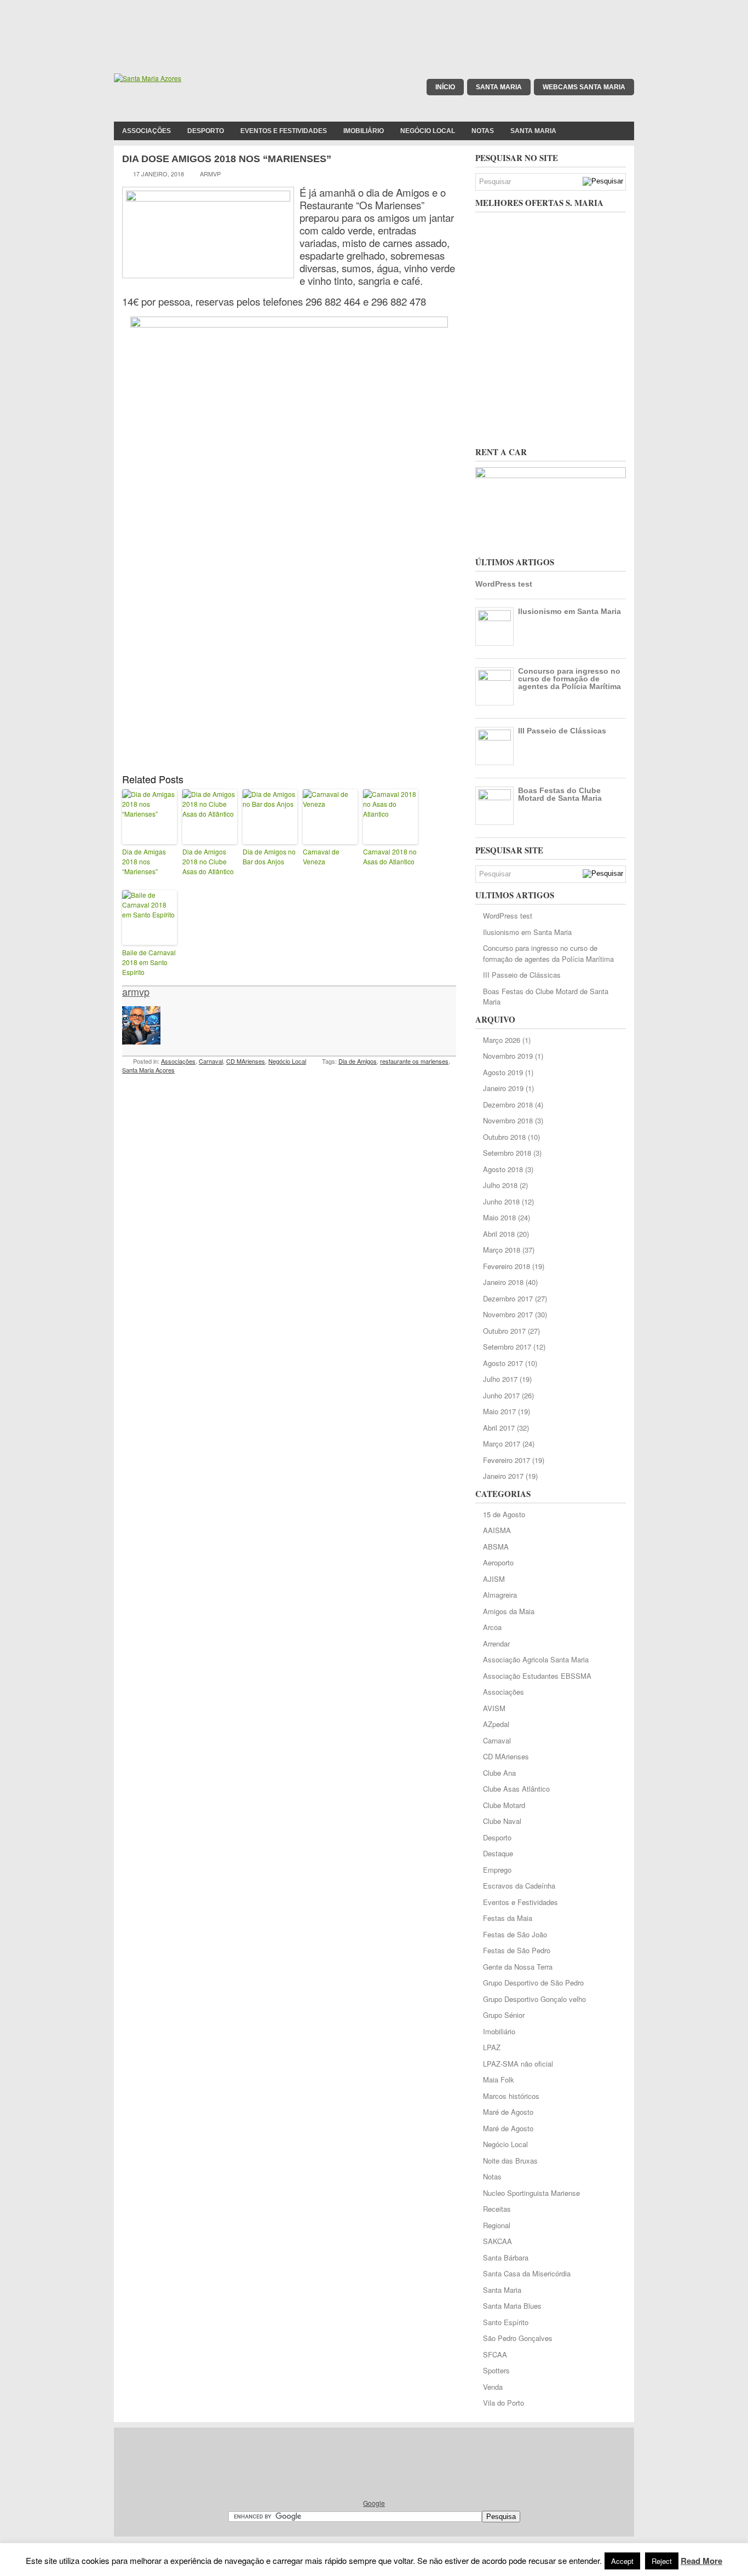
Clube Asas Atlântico (516, 1789)
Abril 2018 (499, 1234)
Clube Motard (504, 1805)
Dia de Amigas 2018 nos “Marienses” (144, 861)
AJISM (494, 1579)
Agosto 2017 (503, 1363)
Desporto (206, 131)
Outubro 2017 (504, 1331)
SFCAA (495, 2354)
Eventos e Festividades (284, 131)
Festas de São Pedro (517, 1950)
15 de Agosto (504, 1514)
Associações (146, 131)
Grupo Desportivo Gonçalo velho (534, 1999)
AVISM (494, 1708)
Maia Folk (499, 2079)
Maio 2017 (499, 1411)
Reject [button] (662, 2561)
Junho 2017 (501, 1395)
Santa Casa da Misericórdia (527, 2273)
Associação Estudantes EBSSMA (537, 1676)
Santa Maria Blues (512, 2306)
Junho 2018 (501, 1201)
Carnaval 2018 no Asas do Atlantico (390, 856)
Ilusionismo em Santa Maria (569, 611)
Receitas (497, 2209)
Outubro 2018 (504, 1137)
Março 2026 (502, 1040)
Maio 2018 (499, 1217)
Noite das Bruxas (510, 2161)
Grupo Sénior (504, 2015)
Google (374, 2503)
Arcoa (492, 1627)
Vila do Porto (504, 2403)
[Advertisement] (374, 25)
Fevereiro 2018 (507, 1266)
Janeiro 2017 (503, 1476)
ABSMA (496, 1547)
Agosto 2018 (503, 1169)
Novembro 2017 (508, 1314)
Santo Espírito (506, 2322)
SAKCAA (497, 2241)
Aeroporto (498, 1562)
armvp (136, 991)
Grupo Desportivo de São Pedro (533, 1983)
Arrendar (496, 1643)
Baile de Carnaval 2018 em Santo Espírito (149, 962)
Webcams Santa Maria (584, 87)
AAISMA (497, 1530)
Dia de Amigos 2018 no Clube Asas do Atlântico (208, 861)
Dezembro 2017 (508, 1298)
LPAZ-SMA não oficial (518, 2064)
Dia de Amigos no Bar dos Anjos (269, 856)
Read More (701, 2561)
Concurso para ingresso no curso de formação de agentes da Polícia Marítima (569, 679)
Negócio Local (428, 131)
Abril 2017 (499, 1428)
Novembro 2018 (508, 1120)
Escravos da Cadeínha (519, 1886)
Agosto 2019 (503, 1072)
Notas (483, 131)
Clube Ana (499, 1773)
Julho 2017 (500, 1379)
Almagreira (500, 1595)
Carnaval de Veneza (321, 856)
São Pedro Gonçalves (518, 2338)
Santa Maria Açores (148, 1070)
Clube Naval (502, 1821)
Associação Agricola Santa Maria (536, 1659)
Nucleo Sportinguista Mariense (531, 2193)
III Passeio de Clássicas (562, 731)
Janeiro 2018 (503, 1282)
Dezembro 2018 (508, 1105)
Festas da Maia (508, 1918)
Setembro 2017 (507, 1347)
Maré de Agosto (508, 2112)
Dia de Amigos (358, 1061)
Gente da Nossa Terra (518, 1967)
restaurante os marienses (414, 1061)
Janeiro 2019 (503, 1088)
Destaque (498, 1853)
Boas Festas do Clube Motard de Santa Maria (560, 794)
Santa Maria (499, 87)
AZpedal (496, 1724)
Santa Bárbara (506, 2257)
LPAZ (492, 2047)
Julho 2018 (500, 1185)
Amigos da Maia (509, 1611)
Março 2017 (502, 1444)
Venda (493, 2387)
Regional (497, 2225)
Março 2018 (502, 1250)
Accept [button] (622, 2561)
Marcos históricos (511, 2096)
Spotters (496, 2370)
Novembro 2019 (508, 1056)
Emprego (497, 1870)
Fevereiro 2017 (507, 1460)
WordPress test (504, 584)
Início (445, 87)
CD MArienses (246, 1061)
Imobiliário (364, 131)
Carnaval (211, 1061)
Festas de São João (515, 1934)
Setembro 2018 (507, 1153)
